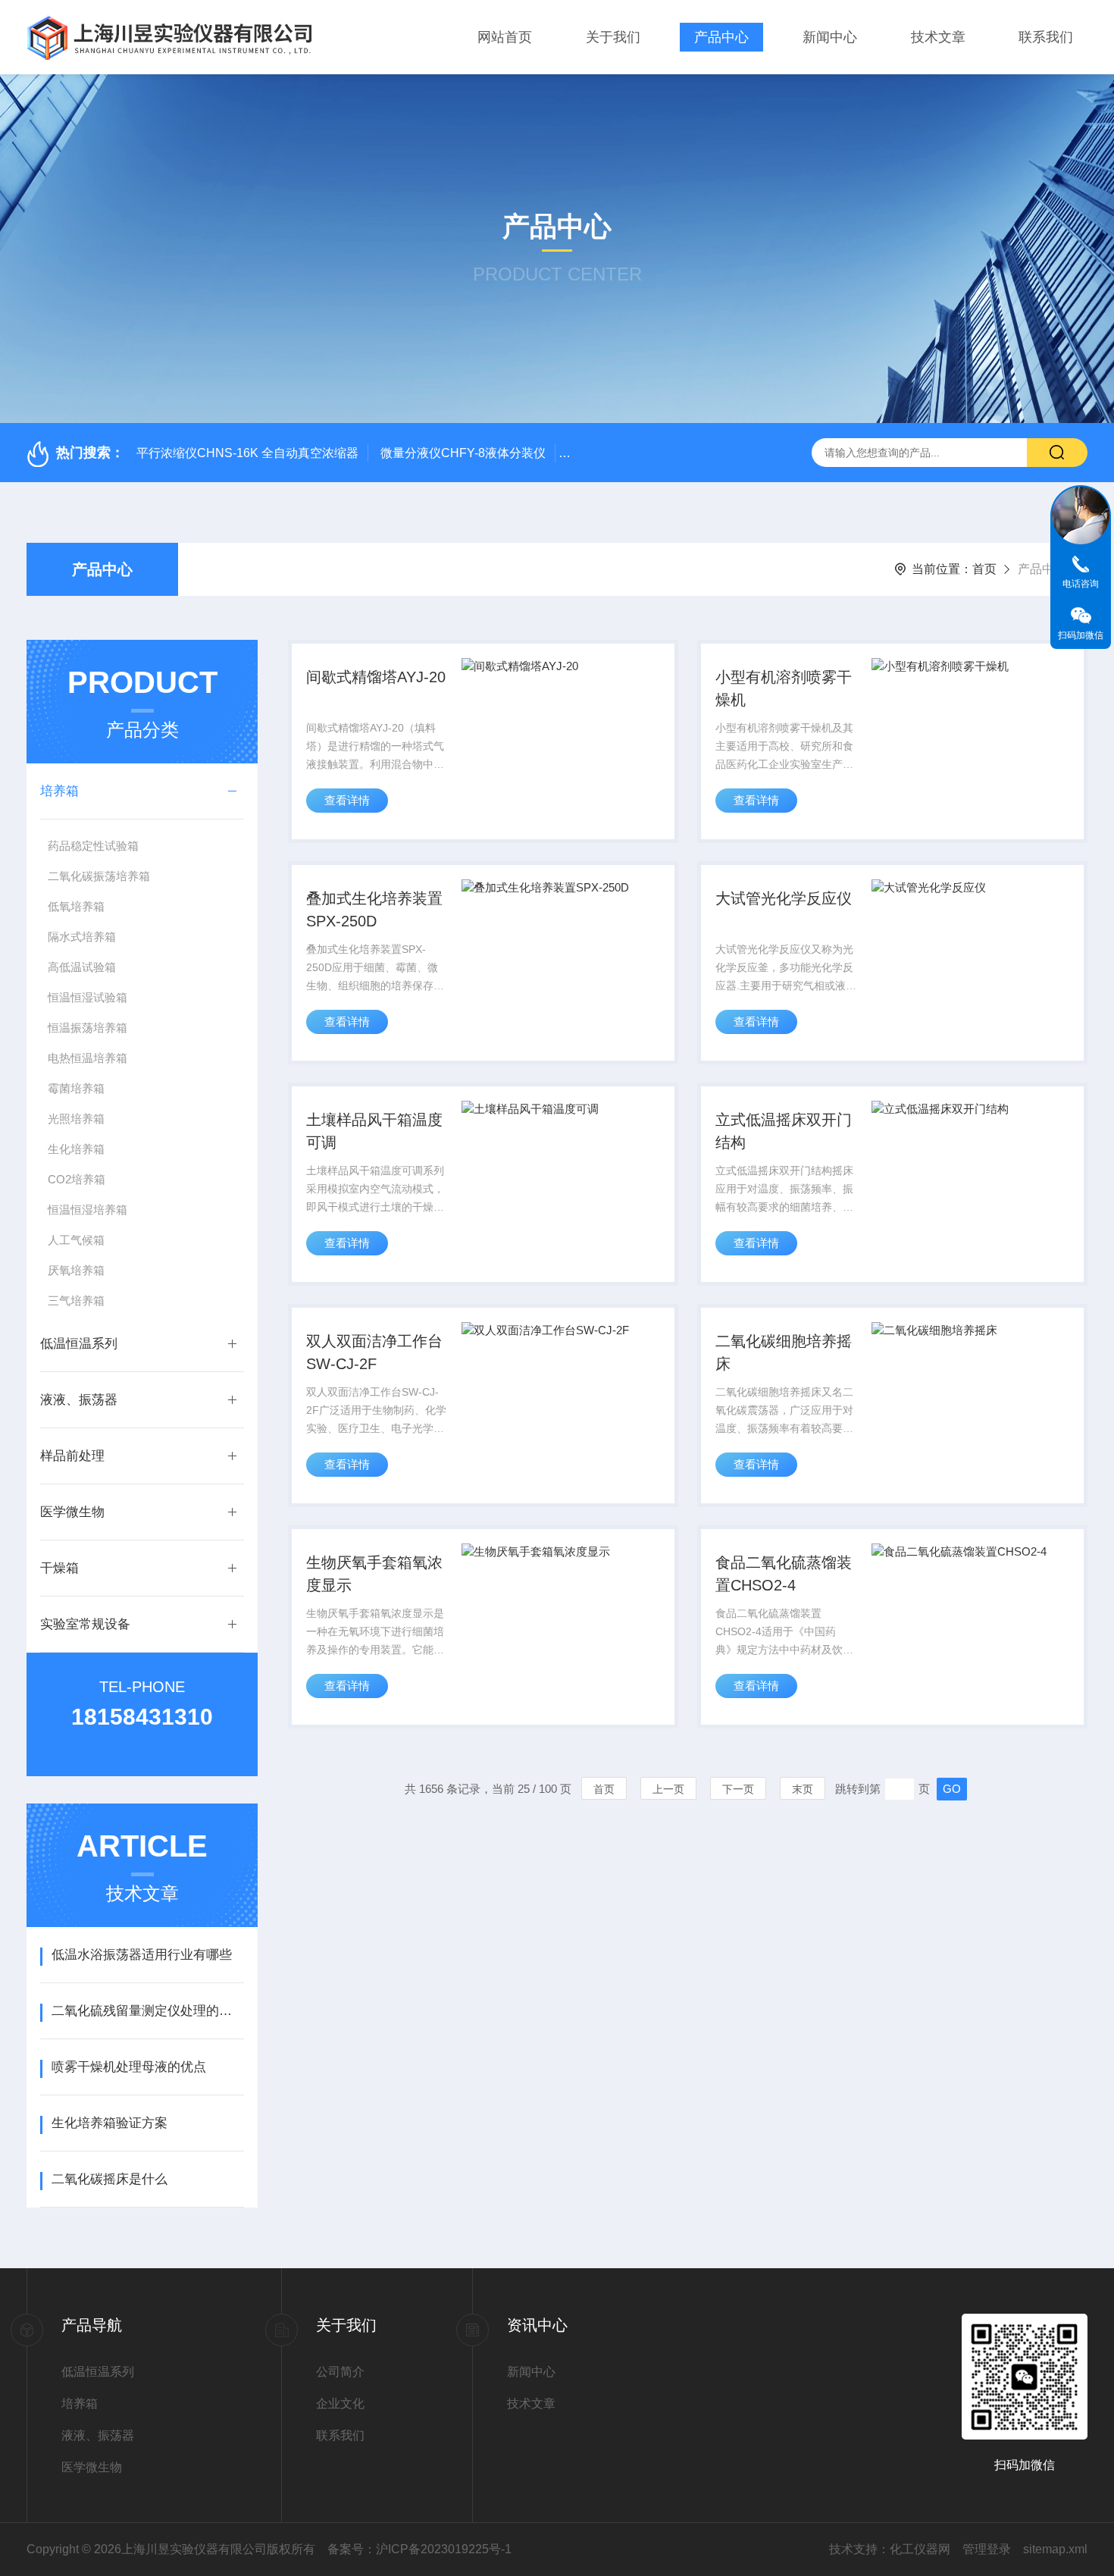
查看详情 (347, 800)
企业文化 (340, 2404)
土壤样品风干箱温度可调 (374, 1131)
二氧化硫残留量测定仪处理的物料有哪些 (147, 2011)
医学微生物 (72, 1512)
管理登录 (987, 2549)
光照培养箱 (76, 1119)
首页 (984, 569)
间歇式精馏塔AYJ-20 (376, 677)
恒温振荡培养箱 (88, 1028)
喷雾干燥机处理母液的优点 (129, 2067)
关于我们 (613, 37)
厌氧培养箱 (76, 1270)
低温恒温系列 (79, 1344)
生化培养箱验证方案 (110, 2123)
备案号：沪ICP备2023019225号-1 (419, 2549)
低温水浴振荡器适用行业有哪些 (142, 1955)
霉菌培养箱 (76, 1088)
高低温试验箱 (82, 967)
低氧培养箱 (76, 906)
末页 (803, 1789)
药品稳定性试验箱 (93, 846)
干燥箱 (59, 1568)
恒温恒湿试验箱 (88, 997)
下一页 (738, 1789)
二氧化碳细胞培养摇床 (784, 1352)
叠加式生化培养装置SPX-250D (374, 910)
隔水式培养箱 (82, 937)
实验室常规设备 (85, 1624)
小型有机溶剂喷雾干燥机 (784, 688)
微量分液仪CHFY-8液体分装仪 (463, 453)
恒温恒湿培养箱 (88, 1210)
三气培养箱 (76, 1301)
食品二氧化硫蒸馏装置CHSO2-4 (784, 1574)
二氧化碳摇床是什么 (110, 2179)
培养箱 (59, 791)
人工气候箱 (76, 1240)
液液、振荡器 (79, 1400)
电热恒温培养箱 (88, 1058)
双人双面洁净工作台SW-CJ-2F (374, 1352)
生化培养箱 (76, 1149)
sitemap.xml (1055, 2549)
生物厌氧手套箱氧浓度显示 (374, 1574)
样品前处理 (72, 1456)
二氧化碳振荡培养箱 (99, 876)
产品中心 (721, 37)
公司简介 (340, 2372)
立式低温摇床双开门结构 (784, 1131)
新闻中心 (830, 37)
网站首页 (505, 37)
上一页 (668, 1789)
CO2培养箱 (77, 1179)
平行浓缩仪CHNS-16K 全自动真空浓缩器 (247, 453)
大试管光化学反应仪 (784, 898)
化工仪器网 (920, 2549)
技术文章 (938, 37)
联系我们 (1046, 37)
